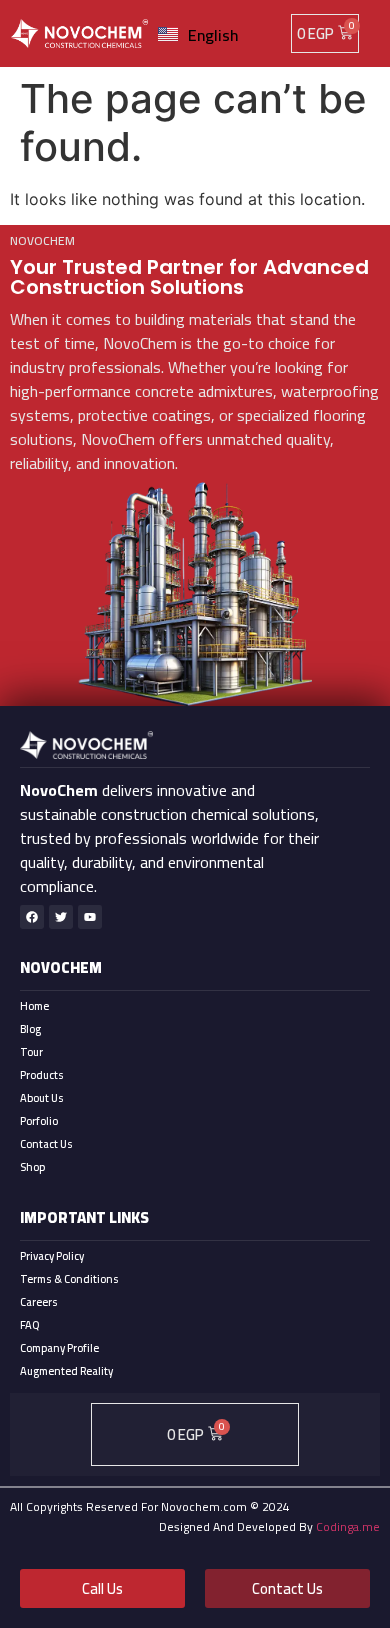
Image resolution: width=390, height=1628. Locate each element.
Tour (31, 1052)
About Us (42, 1098)
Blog (30, 1029)
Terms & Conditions (69, 1279)
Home (34, 1006)
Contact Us (46, 1144)
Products (42, 1075)
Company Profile (59, 1348)
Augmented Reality (66, 1371)
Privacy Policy (52, 1256)
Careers (39, 1302)
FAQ (29, 1325)
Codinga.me (348, 1526)
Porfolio (39, 1121)
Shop (32, 1167)
